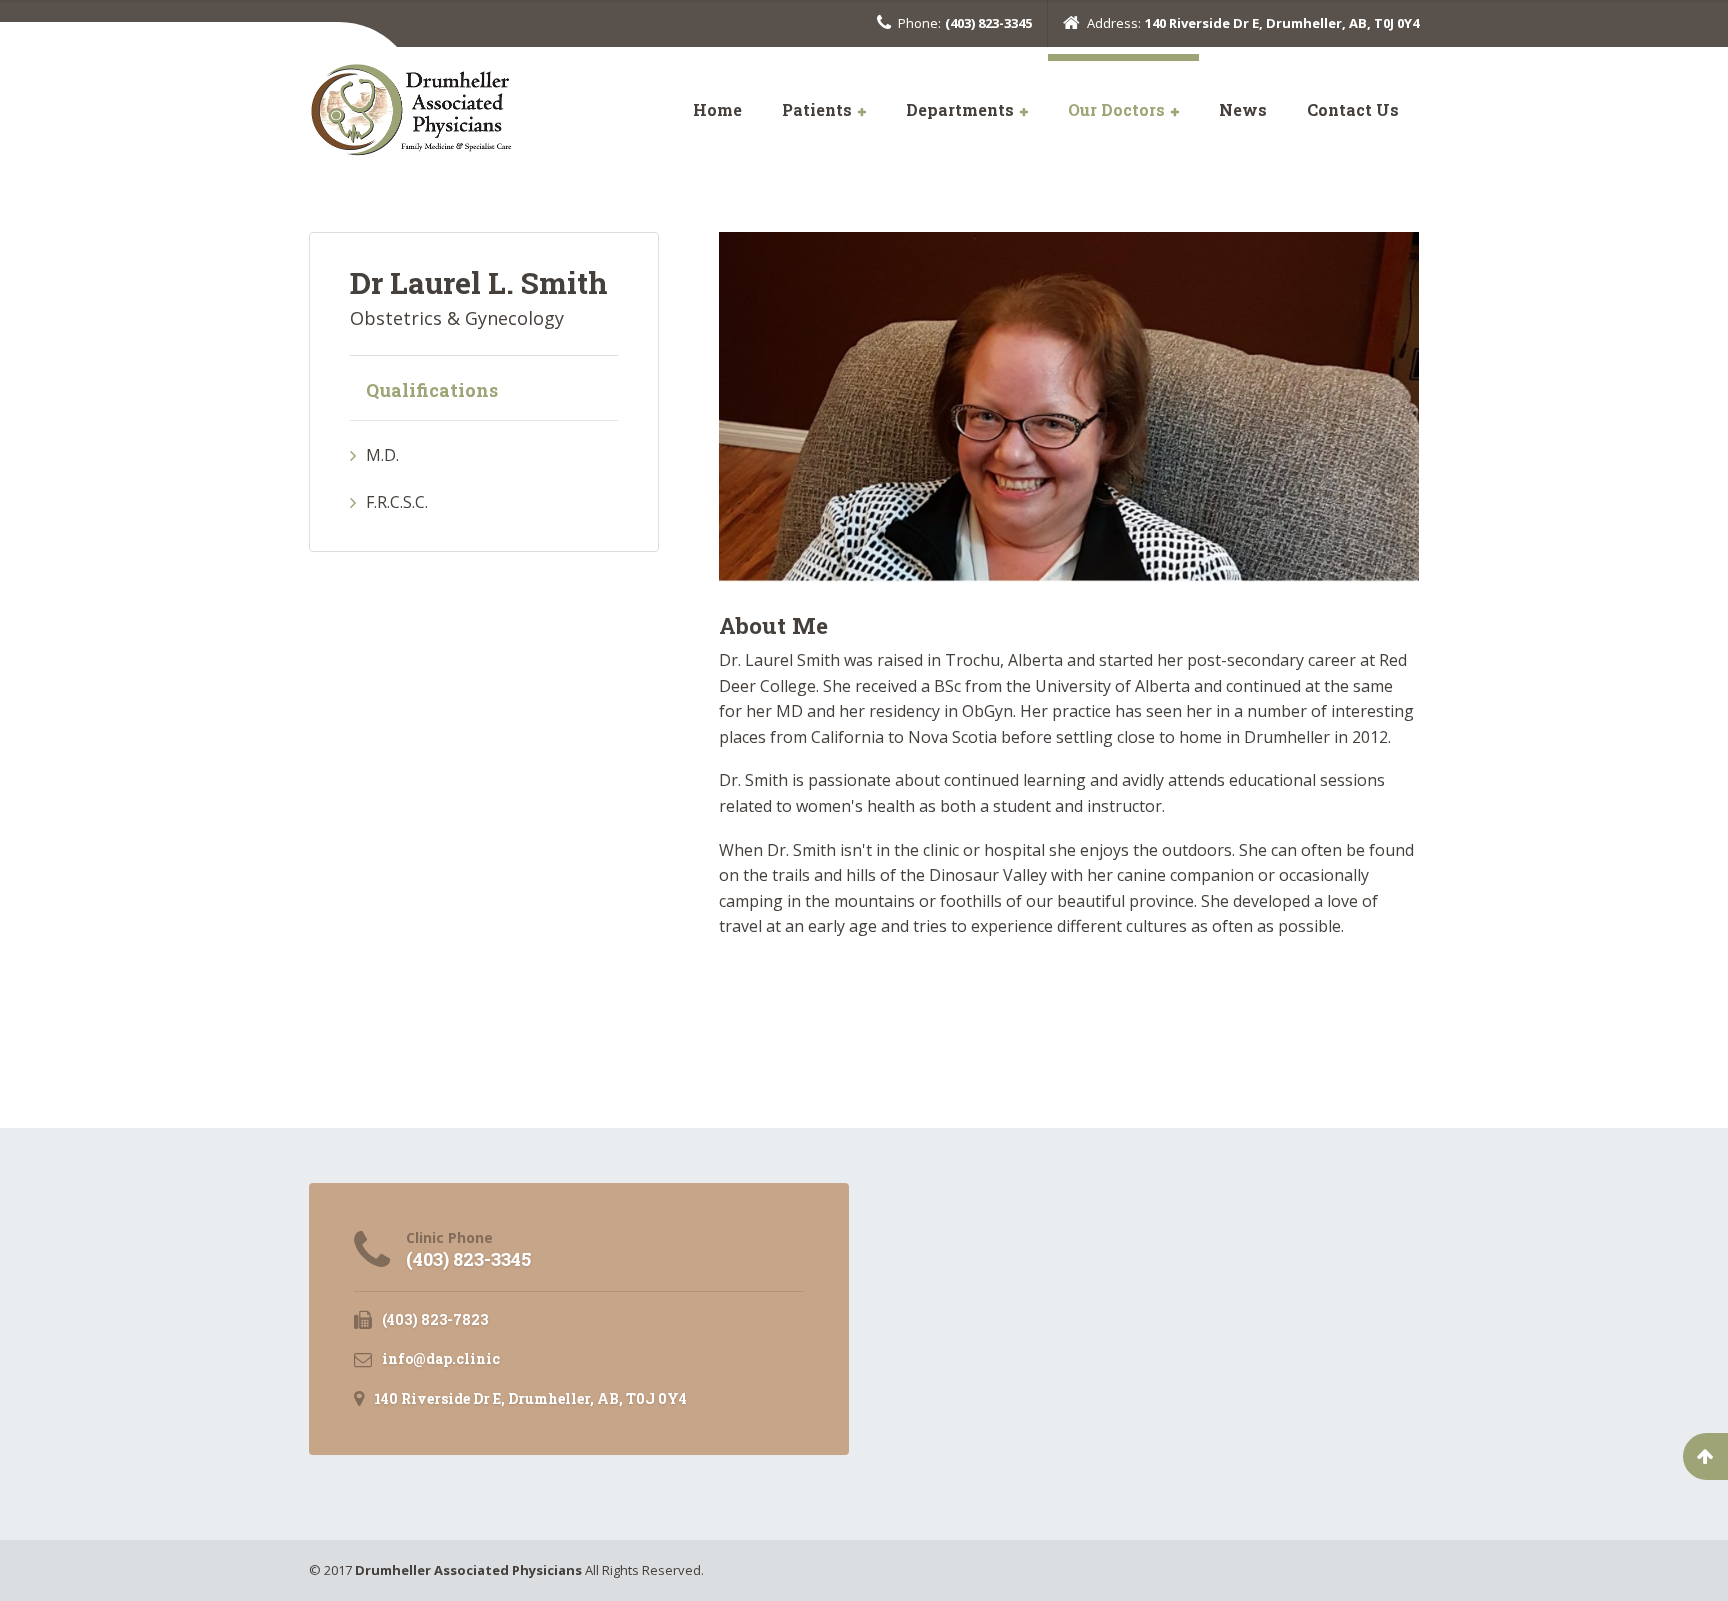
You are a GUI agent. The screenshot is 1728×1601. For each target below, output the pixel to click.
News (1243, 109)
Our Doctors (1116, 109)
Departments (960, 109)
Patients (817, 109)
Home (717, 109)
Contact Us (1353, 109)
